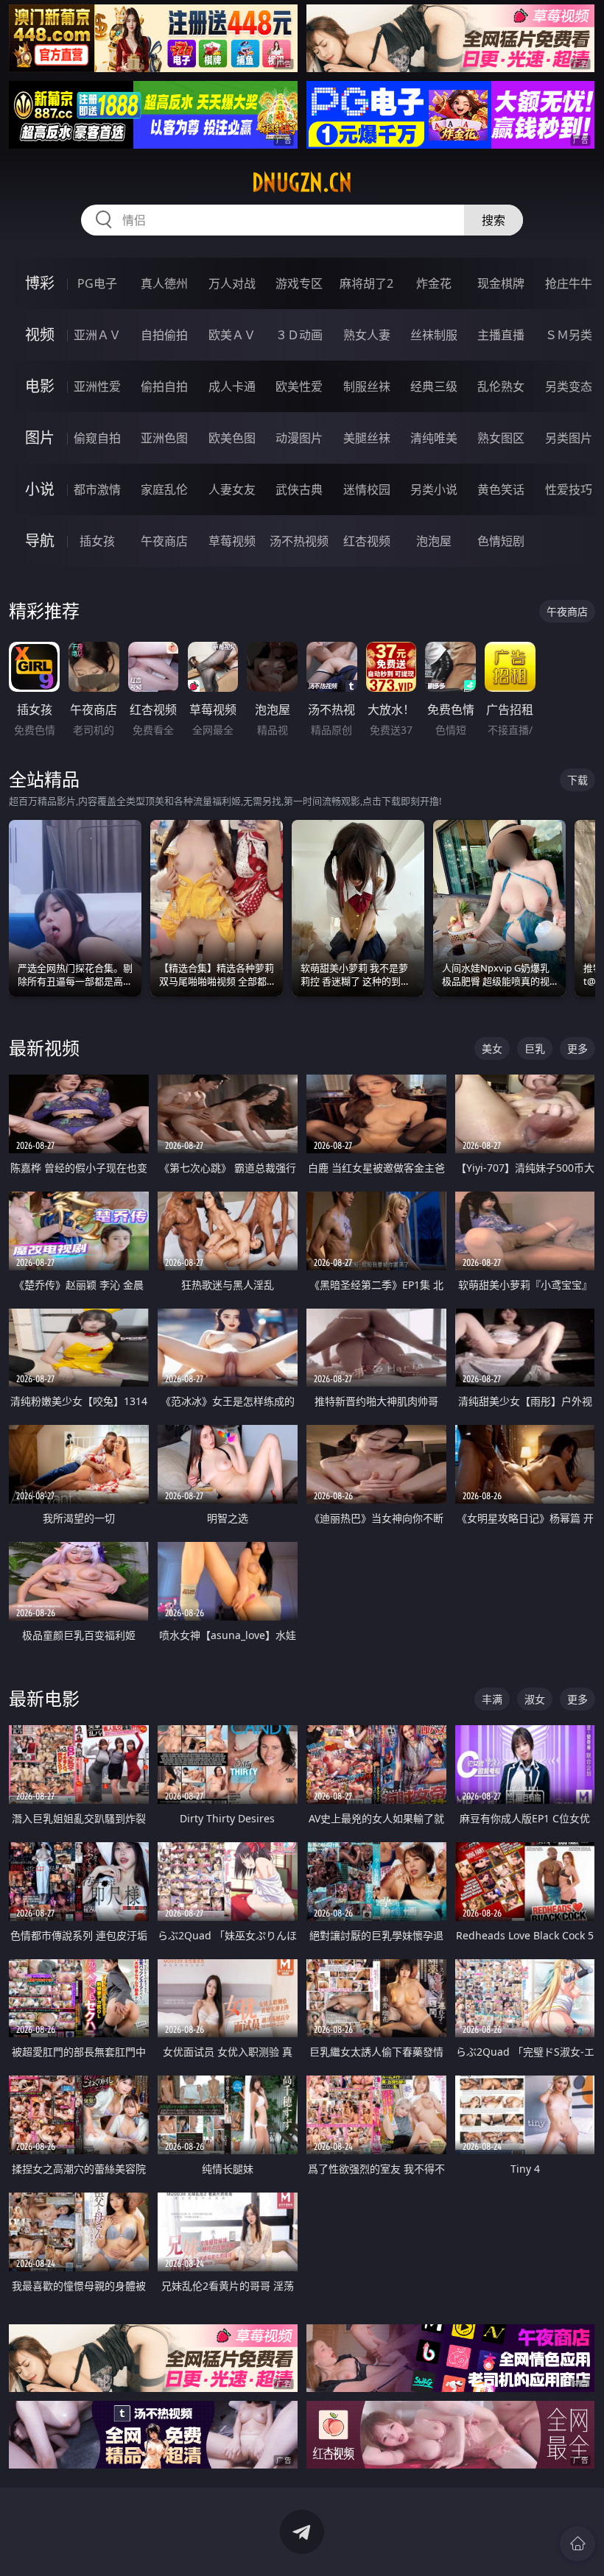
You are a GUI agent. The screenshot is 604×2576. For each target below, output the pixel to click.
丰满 (492, 1699)
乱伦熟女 (501, 386)
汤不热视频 (299, 541)
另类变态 (569, 386)
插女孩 (97, 541)
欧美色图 (232, 438)
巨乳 (535, 1048)
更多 (577, 1048)
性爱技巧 (569, 489)
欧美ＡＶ (232, 335)
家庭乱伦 (164, 489)
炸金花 (434, 283)
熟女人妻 (367, 335)
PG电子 (97, 283)
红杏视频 (367, 541)
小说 (40, 489)
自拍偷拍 (164, 335)
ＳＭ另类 (569, 335)
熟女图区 (501, 438)
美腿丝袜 (367, 438)
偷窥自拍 (97, 438)
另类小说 (434, 489)
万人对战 (232, 283)
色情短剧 (501, 541)
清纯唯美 (434, 438)
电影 (40, 386)
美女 (492, 1048)
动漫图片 (299, 438)
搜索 (494, 220)
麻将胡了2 (366, 283)
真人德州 (164, 283)
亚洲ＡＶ (97, 335)
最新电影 (44, 1698)
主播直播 (501, 335)
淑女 (535, 1699)
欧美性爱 (299, 386)
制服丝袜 (367, 386)
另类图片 (569, 438)
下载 (577, 780)
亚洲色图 (164, 438)
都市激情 (97, 489)
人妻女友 (232, 489)
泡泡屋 (434, 541)
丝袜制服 (434, 335)
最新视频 (44, 1048)
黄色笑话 (501, 489)
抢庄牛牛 (569, 283)
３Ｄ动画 (299, 335)
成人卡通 (232, 386)
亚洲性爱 (97, 386)
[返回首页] (577, 2544)
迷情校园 (367, 489)
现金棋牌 (501, 283)
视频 (40, 335)
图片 (40, 438)
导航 (40, 541)
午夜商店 (164, 541)
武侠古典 (299, 489)
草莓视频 (232, 541)
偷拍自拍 (164, 386)
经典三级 (434, 386)
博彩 (40, 283)
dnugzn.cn (302, 183)
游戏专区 (299, 283)
